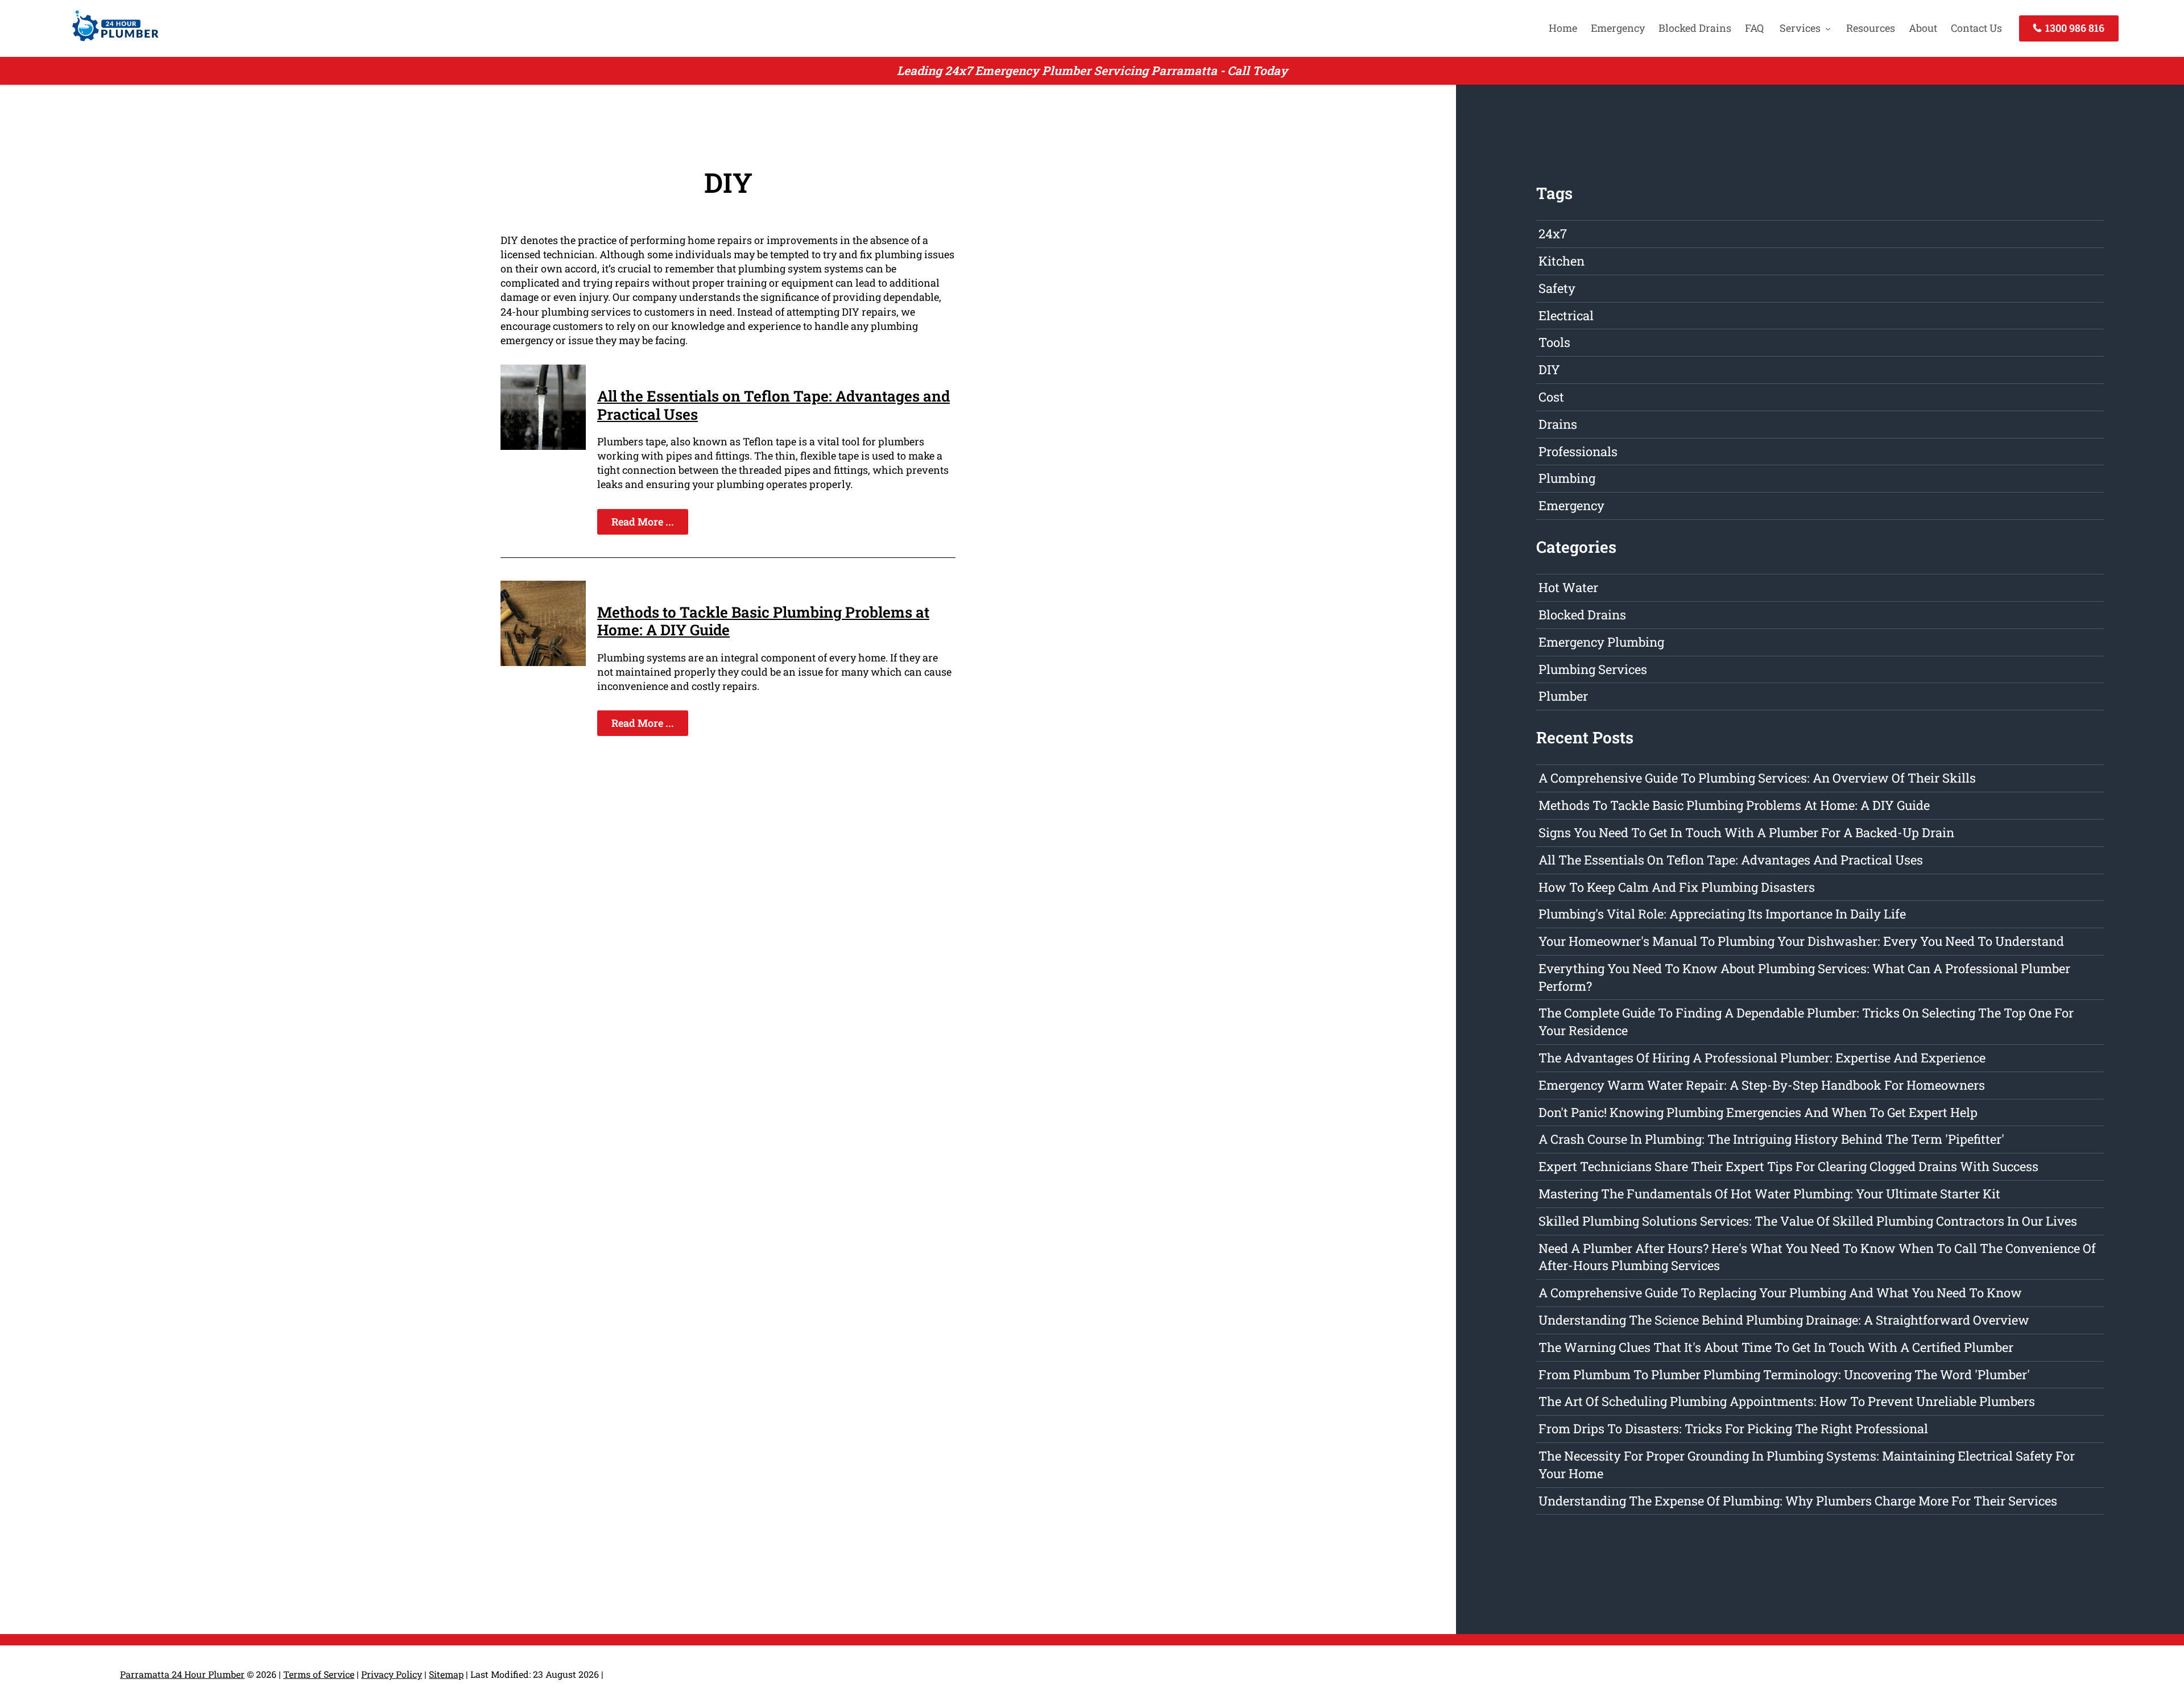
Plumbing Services (1593, 669)
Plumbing (1567, 478)
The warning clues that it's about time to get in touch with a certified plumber (1776, 1347)
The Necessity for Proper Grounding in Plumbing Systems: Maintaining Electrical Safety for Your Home (1807, 1465)
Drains (1558, 424)
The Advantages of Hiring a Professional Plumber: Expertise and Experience (1762, 1058)
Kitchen (1562, 261)
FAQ (1754, 28)
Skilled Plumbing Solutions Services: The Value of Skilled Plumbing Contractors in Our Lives (1808, 1221)
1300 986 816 (2074, 28)
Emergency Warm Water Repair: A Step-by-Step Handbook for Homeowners (1762, 1085)
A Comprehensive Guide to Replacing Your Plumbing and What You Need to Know (1780, 1293)
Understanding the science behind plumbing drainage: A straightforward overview (1784, 1320)
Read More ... (643, 522)
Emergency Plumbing (1601, 642)
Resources (1871, 28)
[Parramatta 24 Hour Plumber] (112, 43)
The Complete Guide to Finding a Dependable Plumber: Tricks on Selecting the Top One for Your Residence (1806, 1021)
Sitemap (446, 1674)
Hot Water (1568, 587)
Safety (1557, 288)
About (1923, 28)
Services (1800, 28)
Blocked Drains (1695, 28)
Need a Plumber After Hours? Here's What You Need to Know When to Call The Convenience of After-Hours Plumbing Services (1817, 1257)
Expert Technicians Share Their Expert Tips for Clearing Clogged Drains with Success (1788, 1166)
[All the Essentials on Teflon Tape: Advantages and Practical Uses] (543, 446)
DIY (1549, 369)
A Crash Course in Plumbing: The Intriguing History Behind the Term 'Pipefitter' (1771, 1139)
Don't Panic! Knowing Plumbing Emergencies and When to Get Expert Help (1758, 1112)
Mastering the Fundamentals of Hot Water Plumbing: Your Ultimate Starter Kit (1769, 1194)
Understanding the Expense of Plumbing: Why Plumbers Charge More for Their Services (1798, 1501)
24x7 (1553, 233)
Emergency (1618, 28)
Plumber (1563, 696)
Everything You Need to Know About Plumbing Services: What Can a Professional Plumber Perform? (1804, 977)
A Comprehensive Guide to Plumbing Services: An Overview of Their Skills (1757, 778)
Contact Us (1976, 28)
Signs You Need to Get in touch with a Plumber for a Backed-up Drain (1746, 832)
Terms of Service (319, 1674)
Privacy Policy (392, 1674)
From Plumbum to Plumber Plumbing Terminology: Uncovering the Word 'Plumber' (1784, 1374)
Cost (1551, 397)
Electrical (1566, 315)
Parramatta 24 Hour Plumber (182, 1674)
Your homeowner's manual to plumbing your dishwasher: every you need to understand (1801, 941)
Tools (1554, 342)
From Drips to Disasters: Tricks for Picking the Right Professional (1733, 1428)
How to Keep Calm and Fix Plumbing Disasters (1677, 887)
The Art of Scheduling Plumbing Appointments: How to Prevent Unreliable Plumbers (1787, 1401)
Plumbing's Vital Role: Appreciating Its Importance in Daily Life (1722, 914)
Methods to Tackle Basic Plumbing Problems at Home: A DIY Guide (763, 621)
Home (1563, 28)
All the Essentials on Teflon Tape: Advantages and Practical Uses (773, 405)
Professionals (1578, 451)
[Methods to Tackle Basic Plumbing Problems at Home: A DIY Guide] (543, 662)
